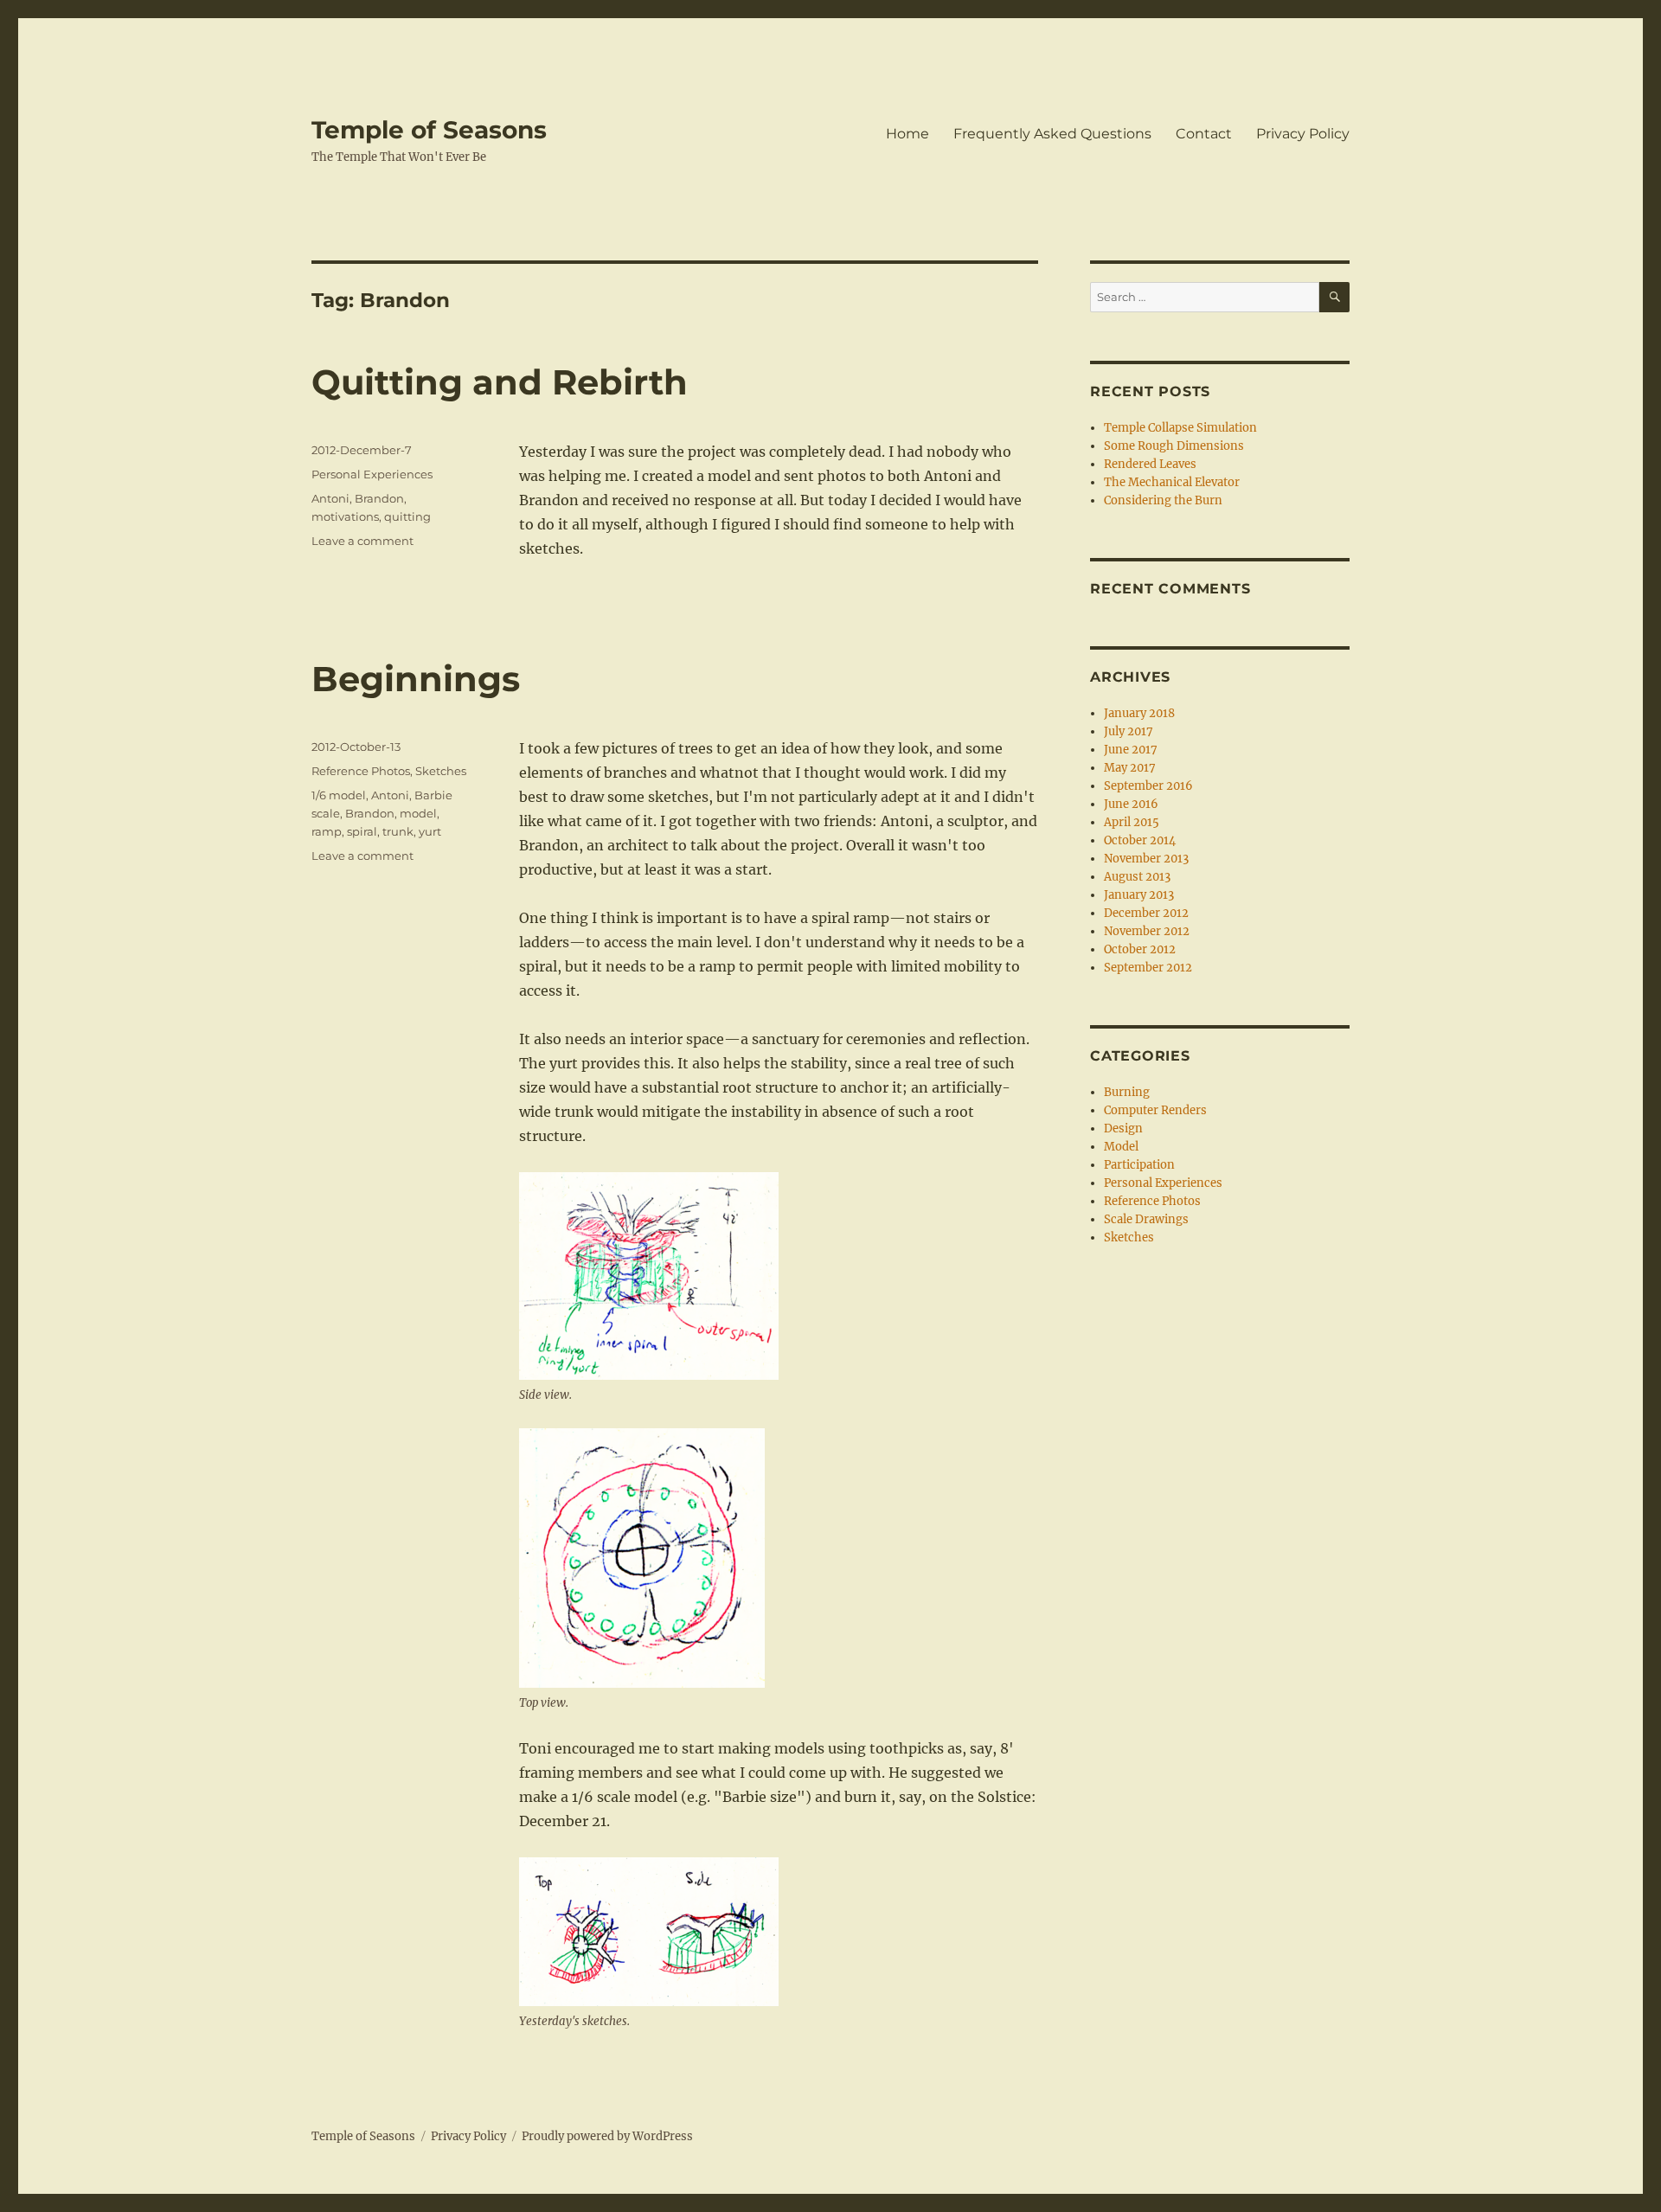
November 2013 (1146, 859)
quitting (407, 516)
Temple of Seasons (429, 130)
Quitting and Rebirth (500, 382)
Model (1121, 1147)
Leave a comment (362, 541)
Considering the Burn (1163, 500)
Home (907, 134)
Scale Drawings (1146, 1219)
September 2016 (1148, 786)
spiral (362, 831)
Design (1123, 1128)
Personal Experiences (372, 474)
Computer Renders (1155, 1110)
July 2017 (1129, 731)
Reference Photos (361, 771)
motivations (345, 516)
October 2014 (1140, 840)
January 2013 (1139, 895)
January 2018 (1139, 713)
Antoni (330, 498)
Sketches (441, 771)
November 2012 (1147, 931)
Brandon (379, 498)
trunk (398, 831)
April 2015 (1132, 822)
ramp (327, 831)
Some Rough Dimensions (1174, 446)
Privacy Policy (1303, 134)
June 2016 (1131, 804)
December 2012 (1146, 913)
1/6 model (339, 795)
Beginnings (416, 679)
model (418, 813)
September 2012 (1148, 968)
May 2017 (1130, 768)
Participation (1139, 1165)
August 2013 (1137, 877)
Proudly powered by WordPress (607, 2136)
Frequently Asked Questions (1052, 134)
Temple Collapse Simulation (1180, 428)
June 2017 (1131, 750)
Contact (1204, 134)
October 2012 (1140, 949)
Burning (1127, 1092)
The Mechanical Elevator (1172, 482)
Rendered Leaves (1150, 464)
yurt (430, 831)
